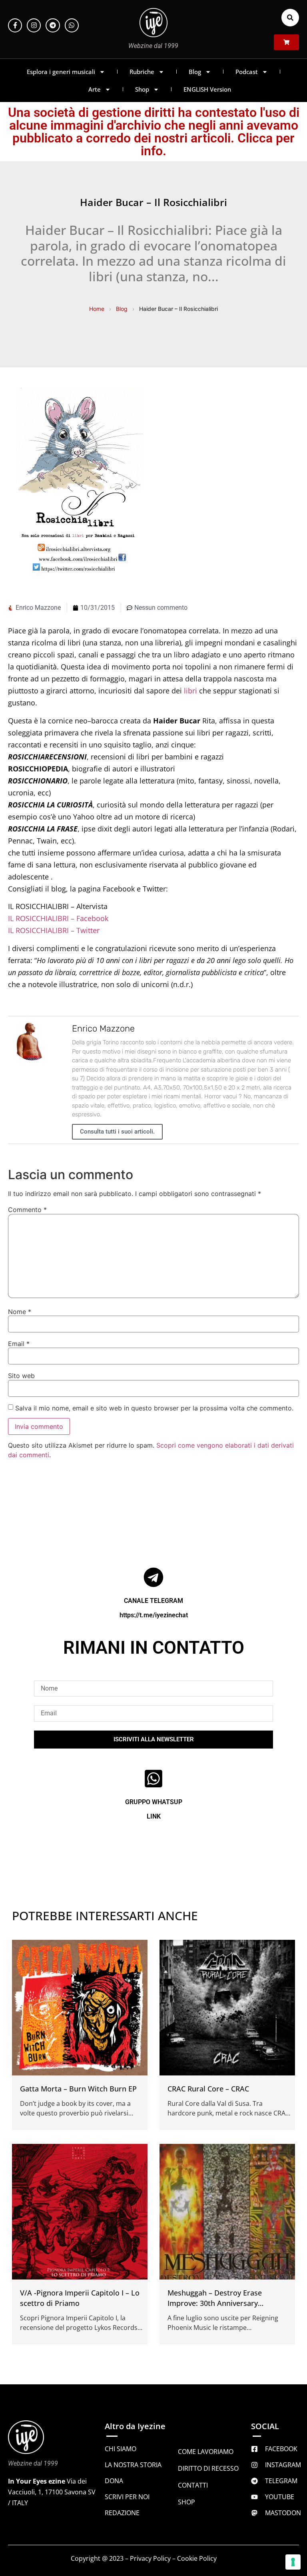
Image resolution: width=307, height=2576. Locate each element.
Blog (195, 72)
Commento (27, 1210)
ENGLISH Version (207, 89)
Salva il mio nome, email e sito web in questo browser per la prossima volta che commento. (154, 1408)
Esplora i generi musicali (61, 72)
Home (97, 309)
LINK (154, 1816)
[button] (290, 18)
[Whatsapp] (72, 25)
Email (19, 1344)
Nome (20, 1312)
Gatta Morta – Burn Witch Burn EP (78, 2089)
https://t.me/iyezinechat (154, 1615)
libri (190, 691)
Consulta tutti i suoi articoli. (117, 1132)
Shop (142, 89)
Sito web (21, 1376)
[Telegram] (53, 25)
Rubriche (142, 72)
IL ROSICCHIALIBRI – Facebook (58, 918)
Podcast (247, 72)
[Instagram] (34, 25)
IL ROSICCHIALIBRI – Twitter (54, 930)
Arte (95, 89)
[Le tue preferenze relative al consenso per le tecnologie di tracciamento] (293, 2562)
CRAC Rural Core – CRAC (208, 2089)
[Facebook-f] (15, 25)
